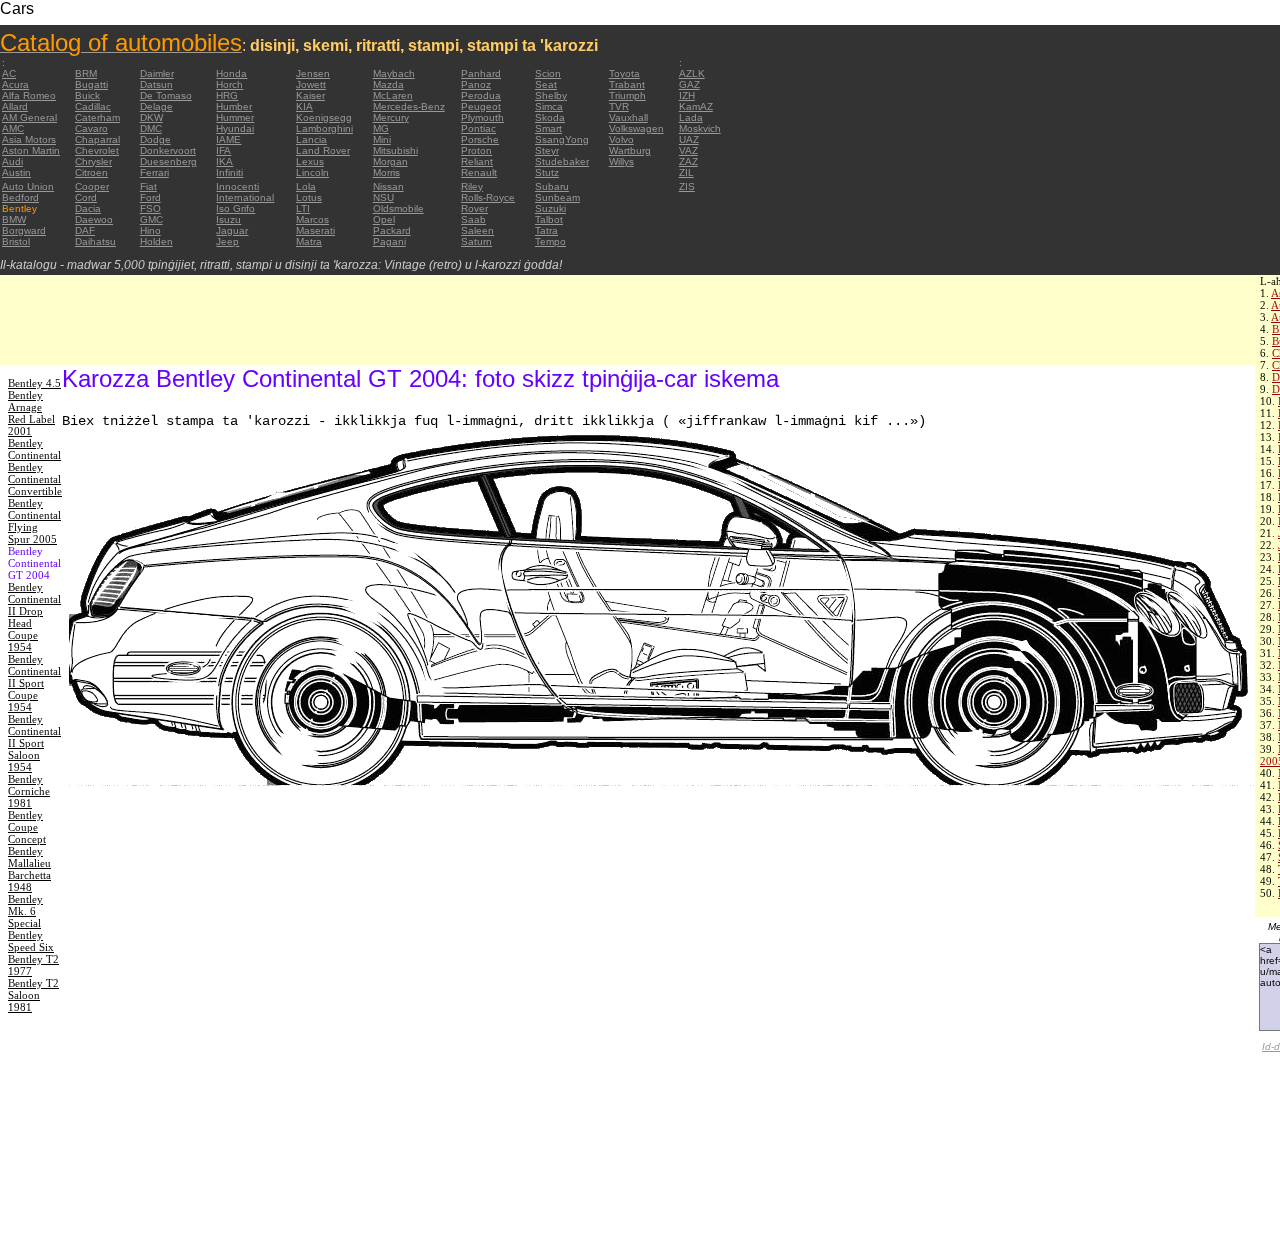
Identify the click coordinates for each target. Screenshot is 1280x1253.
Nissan (388, 186)
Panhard (481, 73)
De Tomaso (166, 95)
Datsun (156, 84)
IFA (223, 150)
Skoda (550, 117)
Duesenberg (168, 161)
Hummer (235, 117)
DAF (85, 230)
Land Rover (323, 150)
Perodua (481, 95)
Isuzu (228, 219)
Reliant (477, 161)
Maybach (394, 73)
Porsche (480, 139)
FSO (150, 208)
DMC (151, 128)
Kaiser (310, 95)
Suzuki (550, 208)
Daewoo (94, 219)
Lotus (309, 197)
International (245, 197)
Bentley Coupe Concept (27, 827)
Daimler (157, 73)
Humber (234, 106)
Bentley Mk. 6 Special (25, 911)
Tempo (550, 241)
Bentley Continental (34, 449)
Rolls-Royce (488, 197)
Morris (386, 172)
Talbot (549, 219)
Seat (546, 84)
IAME (228, 139)
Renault (479, 172)
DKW (151, 117)
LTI (303, 208)
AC (9, 73)
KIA (304, 106)
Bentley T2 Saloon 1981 (33, 995)
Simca (549, 106)
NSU (383, 197)
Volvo (621, 139)
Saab (473, 219)
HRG (227, 95)
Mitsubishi (395, 150)
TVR (619, 106)
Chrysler (93, 161)
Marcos (312, 219)
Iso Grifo (235, 208)
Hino (150, 230)
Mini (382, 139)
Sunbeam (557, 197)
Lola (306, 186)
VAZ (688, 150)
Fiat (148, 186)
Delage (156, 106)
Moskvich (700, 128)
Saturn (476, 241)
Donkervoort (168, 150)
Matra (309, 241)
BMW (14, 219)
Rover (474, 208)
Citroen (91, 172)
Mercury (391, 117)
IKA (224, 161)
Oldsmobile (398, 208)
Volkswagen (636, 128)
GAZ (689, 84)
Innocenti (237, 186)
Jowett (311, 84)
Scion (548, 73)
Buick (87, 95)
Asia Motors (29, 139)
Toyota (624, 73)
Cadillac (93, 106)
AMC (13, 128)
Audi (12, 161)
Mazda (388, 84)
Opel (384, 219)
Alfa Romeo (29, 95)
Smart (548, 128)
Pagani (389, 241)
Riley (472, 186)
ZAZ (688, 161)
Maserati (315, 230)
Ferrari (154, 172)
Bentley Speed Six (31, 941)
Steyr (547, 150)
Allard (15, 106)
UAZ (689, 139)
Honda (231, 73)
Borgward (24, 230)
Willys (621, 161)
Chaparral (97, 139)
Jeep (227, 241)
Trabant (627, 84)
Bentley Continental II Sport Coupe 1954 (34, 683)
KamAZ (696, 106)
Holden (156, 241)
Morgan (390, 161)
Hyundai (235, 128)
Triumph (627, 95)
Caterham (97, 117)
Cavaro (91, 128)
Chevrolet (97, 150)
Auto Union (28, 186)
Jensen (313, 73)
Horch (229, 84)
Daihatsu (95, 241)
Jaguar (232, 230)
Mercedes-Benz (409, 106)
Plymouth (482, 117)
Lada (691, 117)
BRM (86, 73)
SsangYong (562, 139)
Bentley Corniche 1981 (29, 791)
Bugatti (91, 84)
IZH (687, 95)
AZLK (692, 73)
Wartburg (630, 150)
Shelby (551, 95)
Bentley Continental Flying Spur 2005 (34, 521)
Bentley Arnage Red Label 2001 (31, 413)
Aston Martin (31, 150)
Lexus (310, 161)
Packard (392, 230)
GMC (151, 219)
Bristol (16, 241)
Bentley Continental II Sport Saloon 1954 (34, 743)
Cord (86, 197)
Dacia (88, 208)
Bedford (20, 197)
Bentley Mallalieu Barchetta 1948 (29, 869)
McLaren (393, 95)
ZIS (687, 186)
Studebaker (562, 161)
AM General (29, 117)
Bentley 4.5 (34, 383)
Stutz (547, 172)
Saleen (477, 230)
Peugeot (481, 106)
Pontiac (478, 128)
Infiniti (229, 172)
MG (381, 128)
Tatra (546, 230)
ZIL (686, 172)
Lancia (311, 139)
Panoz (476, 84)
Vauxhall (628, 117)
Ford (150, 197)
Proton (476, 150)
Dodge (155, 139)
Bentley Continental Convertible (35, 479)
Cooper (92, 186)
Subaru (552, 186)
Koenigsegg (324, 117)
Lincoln (312, 172)
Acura (15, 84)
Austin (16, 172)
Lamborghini (324, 128)
